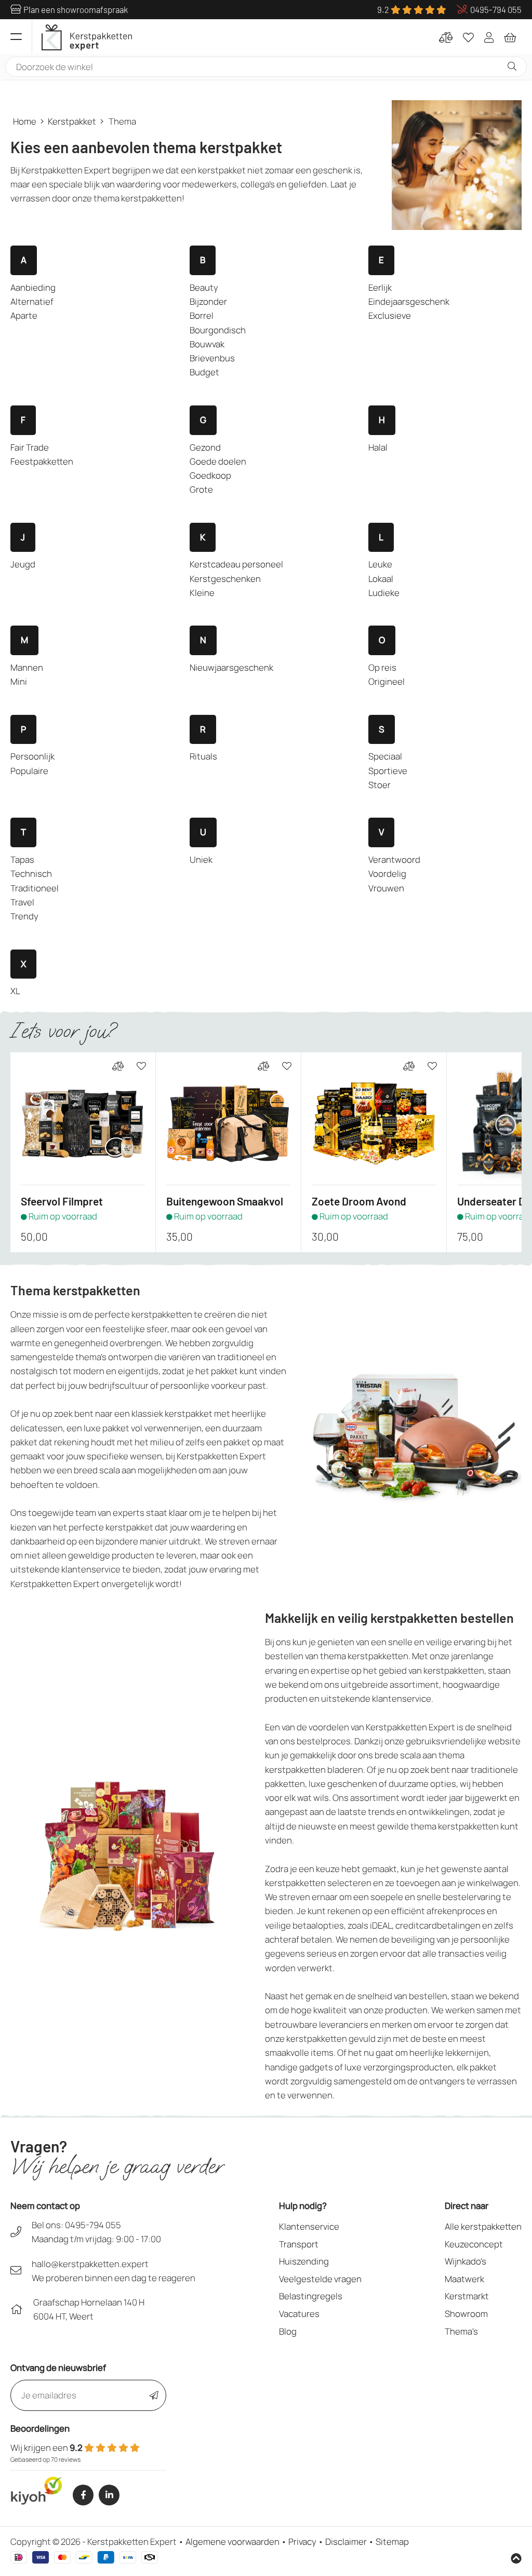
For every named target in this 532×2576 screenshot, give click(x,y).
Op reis (382, 667)
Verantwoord (394, 859)
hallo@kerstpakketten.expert (90, 2264)
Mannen (27, 667)
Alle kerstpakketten (483, 2226)
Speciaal (385, 756)
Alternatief (32, 301)
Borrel (202, 315)
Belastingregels (311, 2296)
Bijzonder (208, 301)
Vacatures (299, 2314)
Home (25, 121)
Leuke (380, 564)
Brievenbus (212, 358)
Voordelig (387, 873)
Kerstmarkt (467, 2296)
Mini (19, 681)
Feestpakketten (42, 461)
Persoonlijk (32, 756)
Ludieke (384, 593)
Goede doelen (218, 461)
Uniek (201, 859)
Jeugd (23, 564)
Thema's (461, 2331)
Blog (288, 2331)
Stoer (380, 785)
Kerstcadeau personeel (236, 564)
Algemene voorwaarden (232, 2541)
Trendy (24, 916)
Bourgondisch (218, 330)
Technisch (31, 873)
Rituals (203, 756)
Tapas (22, 859)
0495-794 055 (93, 2225)
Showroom (466, 2314)
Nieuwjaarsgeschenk (231, 667)
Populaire (29, 771)
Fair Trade (30, 447)
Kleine (202, 593)
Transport (299, 2244)
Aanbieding (33, 287)
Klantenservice (309, 2226)
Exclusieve (390, 315)
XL (15, 991)
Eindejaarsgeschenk (409, 301)
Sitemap (392, 2541)
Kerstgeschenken (225, 579)
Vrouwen (386, 888)
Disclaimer (346, 2541)
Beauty (204, 287)
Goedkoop (210, 475)
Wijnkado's (465, 2261)
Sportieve (388, 771)
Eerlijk (380, 287)
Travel (22, 902)
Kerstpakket (72, 121)
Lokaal (381, 579)
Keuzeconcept (474, 2244)
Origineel (387, 681)
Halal (378, 447)
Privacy (302, 2541)
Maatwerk (464, 2279)
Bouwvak (207, 344)
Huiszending (304, 2261)
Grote (201, 489)
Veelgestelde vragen (320, 2279)
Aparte (24, 315)
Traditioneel (35, 888)
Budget (204, 372)
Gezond (205, 447)
